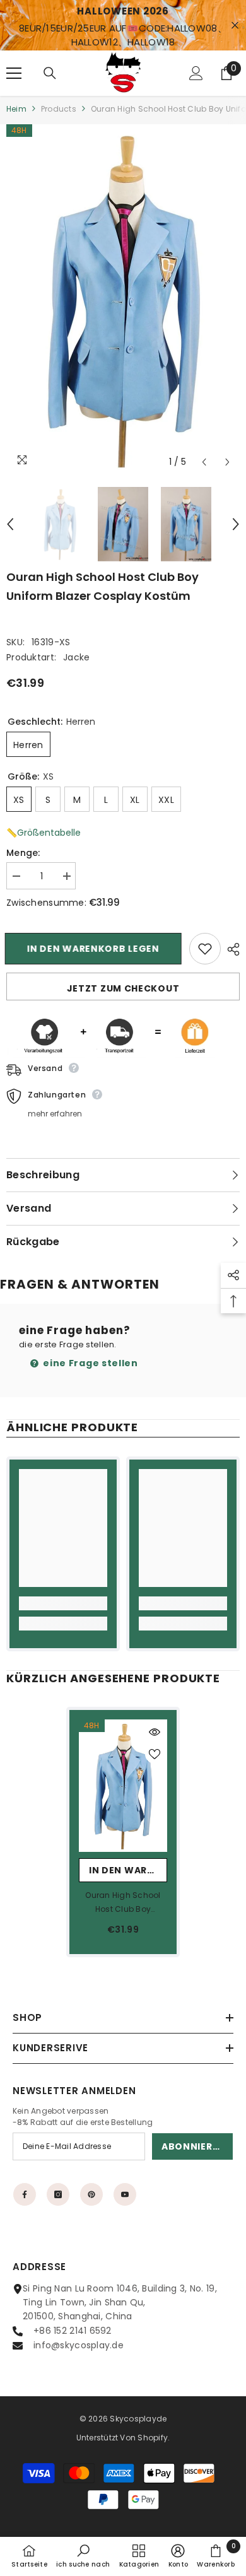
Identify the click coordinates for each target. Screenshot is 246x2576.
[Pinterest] (91, 2194)
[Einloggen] (196, 73)
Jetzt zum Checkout (123, 988)
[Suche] (50, 73)
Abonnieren (193, 2146)
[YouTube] (125, 2194)
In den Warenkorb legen (94, 949)
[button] (204, 462)
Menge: (23, 853)
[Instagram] (58, 2194)
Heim (16, 109)
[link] (63, 1603)
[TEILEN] (230, 949)
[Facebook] (25, 2194)
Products (59, 109)
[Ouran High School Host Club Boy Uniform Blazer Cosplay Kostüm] (123, 1786)
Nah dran (235, 26)
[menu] (14, 73)
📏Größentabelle (44, 833)
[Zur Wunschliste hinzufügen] (205, 949)
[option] (123, 299)
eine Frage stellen (90, 1363)
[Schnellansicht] (155, 1732)
